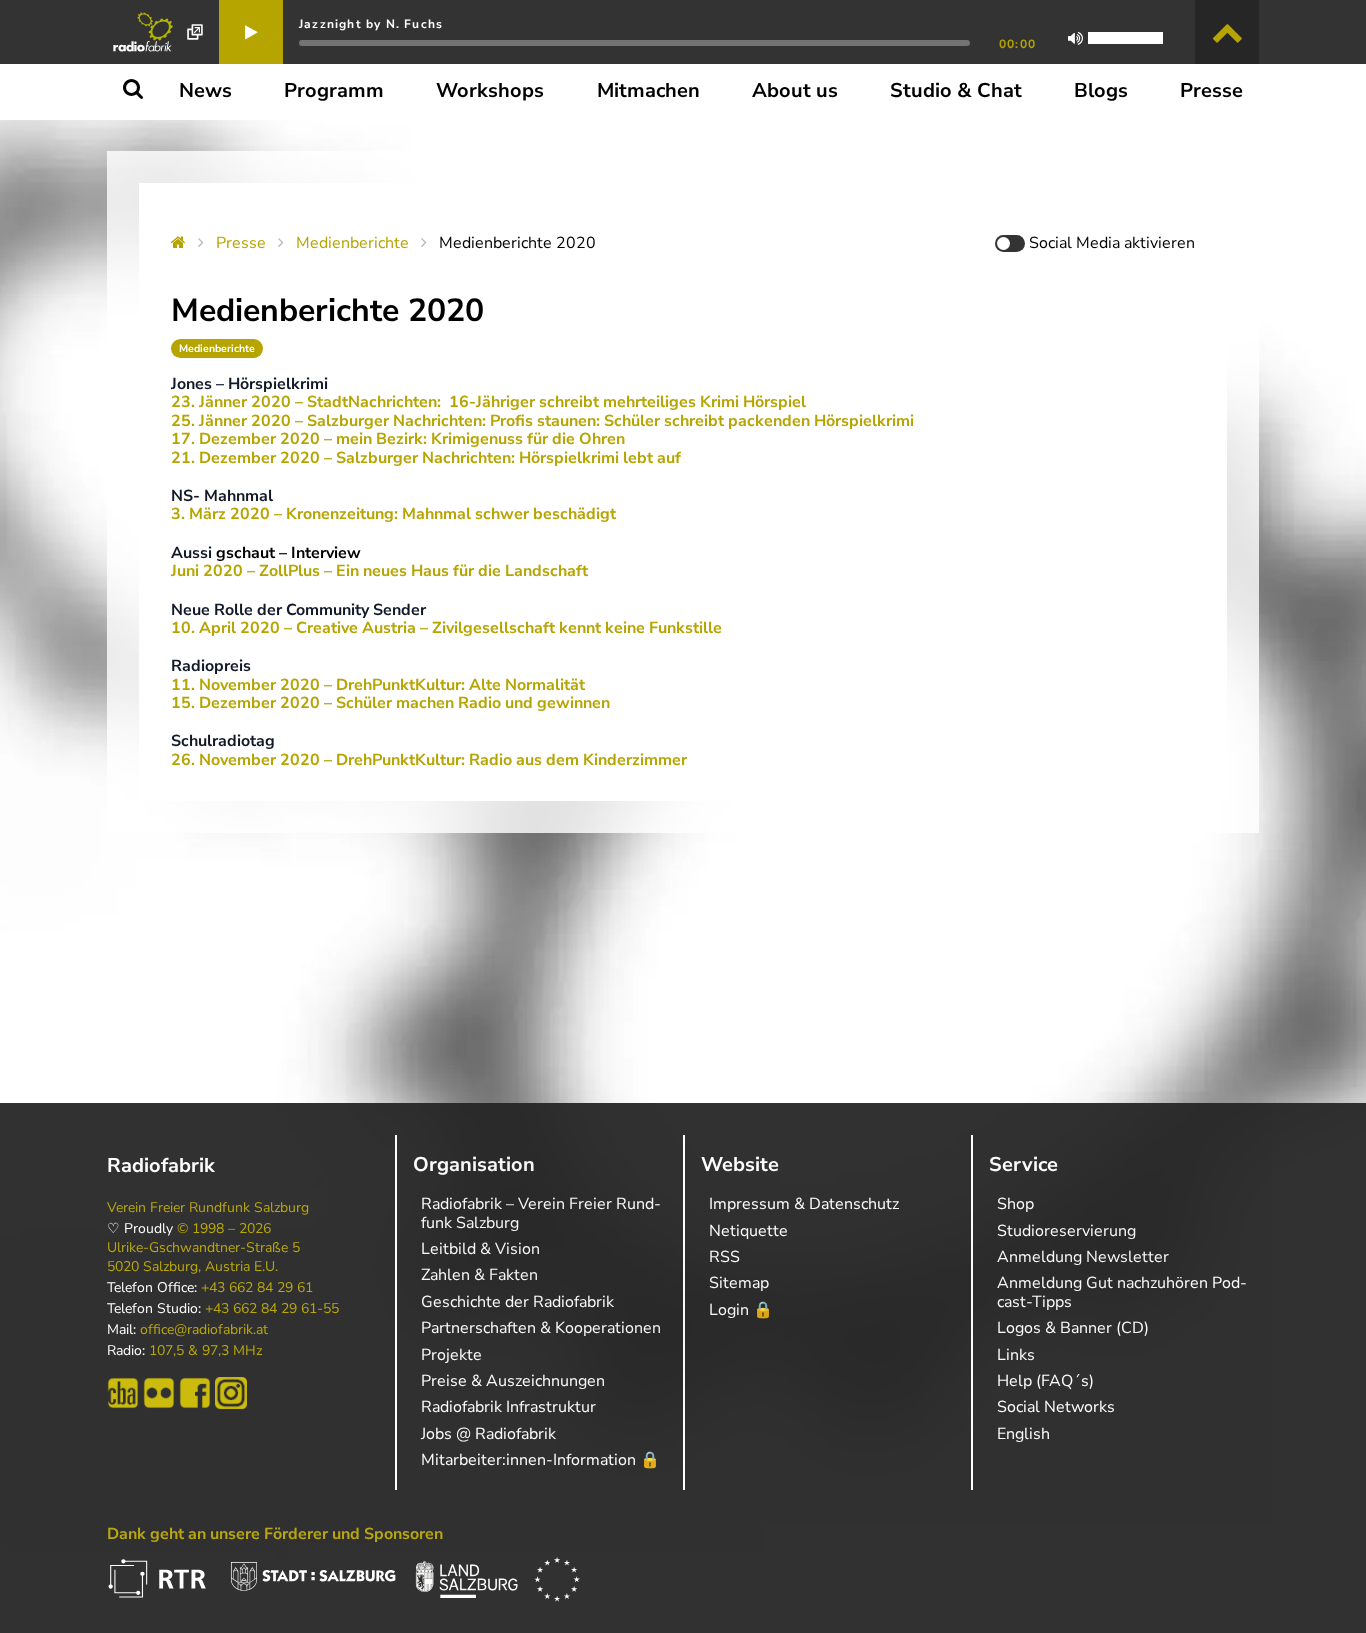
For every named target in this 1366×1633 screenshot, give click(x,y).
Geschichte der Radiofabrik (517, 1302)
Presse (241, 243)
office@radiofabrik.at (204, 1330)
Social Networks (1056, 1407)
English (1023, 1434)
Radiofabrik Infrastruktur (508, 1407)
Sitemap (739, 1283)
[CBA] (123, 1393)
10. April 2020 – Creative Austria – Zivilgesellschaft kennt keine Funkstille (446, 628)
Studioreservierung (1066, 1231)
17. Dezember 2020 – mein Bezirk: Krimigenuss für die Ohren (398, 439)
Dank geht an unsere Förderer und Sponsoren (275, 1534)
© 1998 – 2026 (224, 1229)
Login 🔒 (741, 1310)
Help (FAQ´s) (1045, 1381)
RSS (724, 1257)
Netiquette (748, 1231)
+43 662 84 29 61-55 (272, 1309)
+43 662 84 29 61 (257, 1288)
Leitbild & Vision (480, 1249)
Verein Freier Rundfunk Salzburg (208, 1208)
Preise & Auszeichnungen (513, 1381)
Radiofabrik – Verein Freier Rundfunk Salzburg (541, 1213)
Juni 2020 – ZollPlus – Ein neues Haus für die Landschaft (379, 571)
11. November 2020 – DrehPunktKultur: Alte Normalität (378, 685)
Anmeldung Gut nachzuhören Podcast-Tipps (1122, 1292)
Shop (1015, 1204)
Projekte (451, 1355)
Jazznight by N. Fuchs (371, 24)
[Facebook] (195, 1393)
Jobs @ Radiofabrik (488, 1434)
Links (1016, 1355)
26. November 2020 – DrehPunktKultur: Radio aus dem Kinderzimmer (429, 760)
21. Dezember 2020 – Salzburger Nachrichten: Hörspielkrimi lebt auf (426, 458)
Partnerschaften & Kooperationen (541, 1328)
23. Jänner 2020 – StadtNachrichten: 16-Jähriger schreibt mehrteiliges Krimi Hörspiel (488, 402)
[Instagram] (231, 1393)
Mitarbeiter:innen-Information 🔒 (540, 1460)
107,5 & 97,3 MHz (205, 1351)
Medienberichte (352, 243)
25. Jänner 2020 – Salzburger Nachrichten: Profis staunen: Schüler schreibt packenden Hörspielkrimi (542, 421)
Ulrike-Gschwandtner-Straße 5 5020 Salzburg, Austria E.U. (203, 1257)
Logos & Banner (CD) (1073, 1328)
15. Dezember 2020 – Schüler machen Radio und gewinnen (390, 703)
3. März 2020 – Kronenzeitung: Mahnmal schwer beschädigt (393, 514)
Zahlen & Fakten (479, 1275)
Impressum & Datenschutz (804, 1204)
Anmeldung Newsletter (1083, 1257)
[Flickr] (159, 1393)
